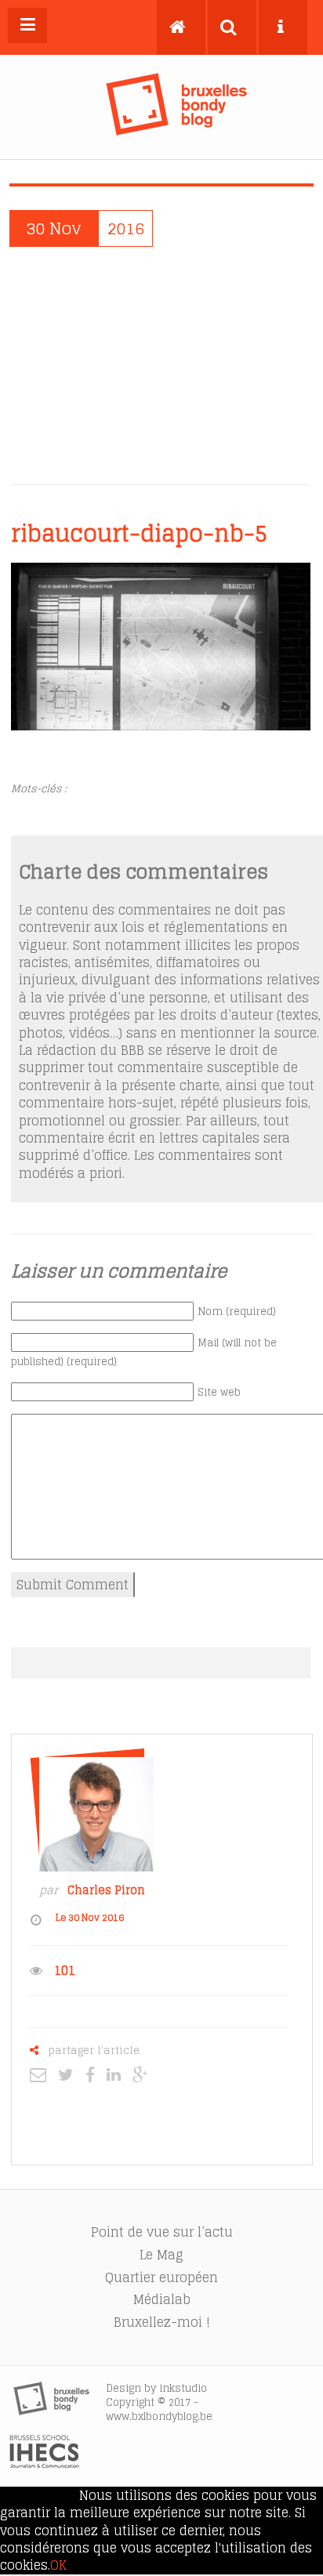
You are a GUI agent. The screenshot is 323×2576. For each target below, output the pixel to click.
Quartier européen (161, 2277)
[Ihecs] (44, 2464)
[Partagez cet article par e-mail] (42, 2074)
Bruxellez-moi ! (162, 2322)
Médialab (162, 2299)
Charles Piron (106, 1890)
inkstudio (183, 2388)
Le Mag (161, 2255)
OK (58, 2565)
